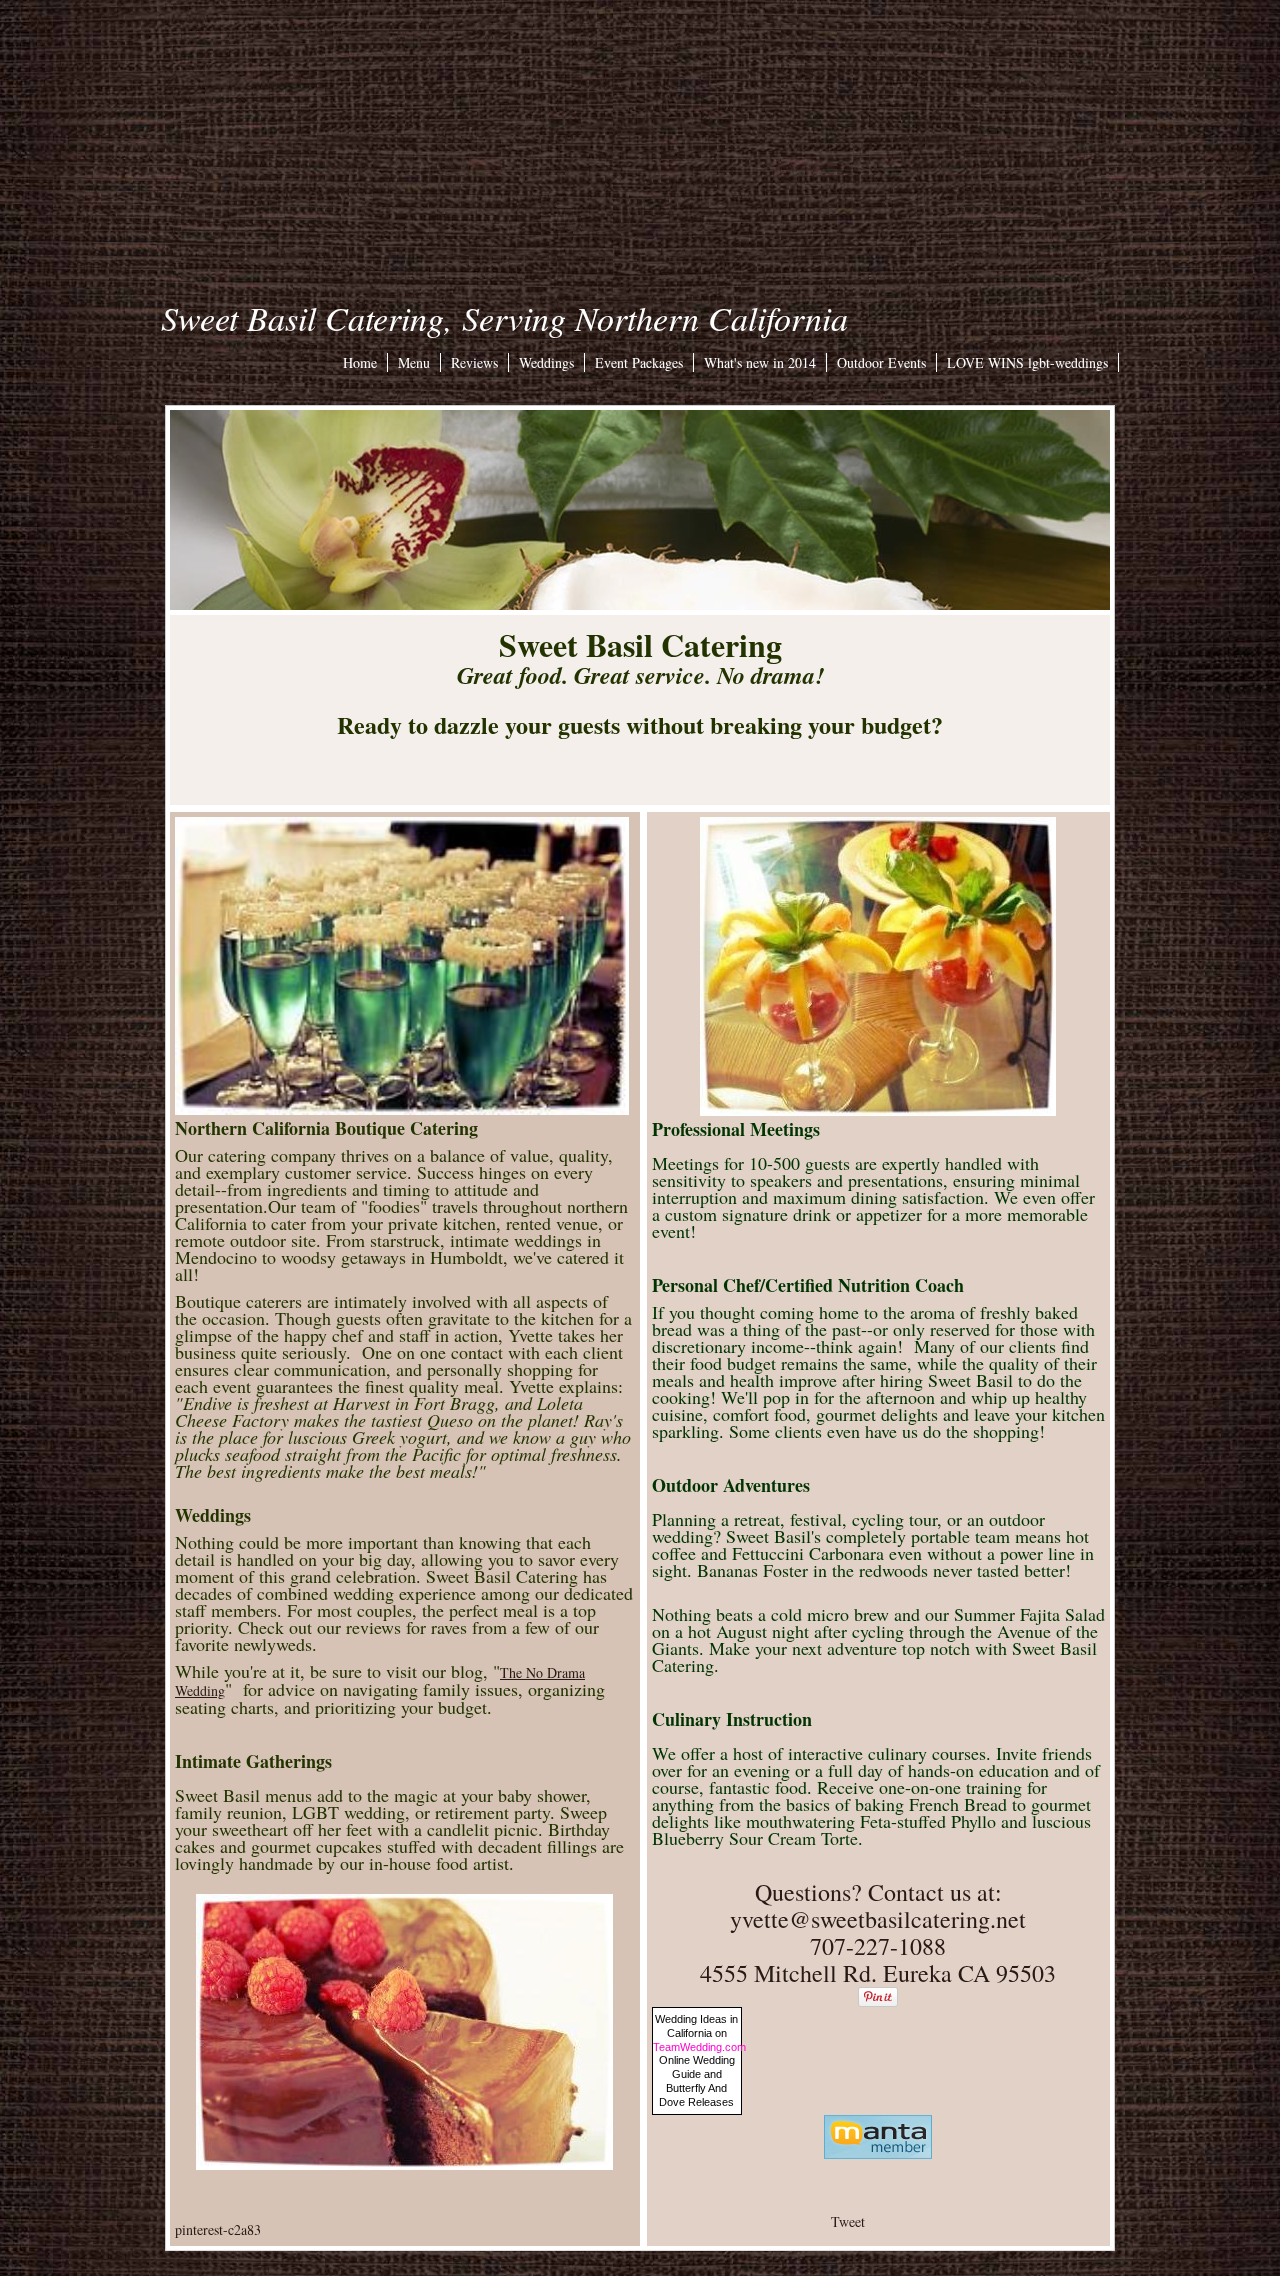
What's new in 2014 (760, 362)
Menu (414, 362)
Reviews (474, 362)
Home (360, 362)
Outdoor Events (881, 362)
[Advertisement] (640, 140)
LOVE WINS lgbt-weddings (1027, 362)
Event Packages (639, 362)
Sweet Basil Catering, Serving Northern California (504, 317)
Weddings (546, 362)
